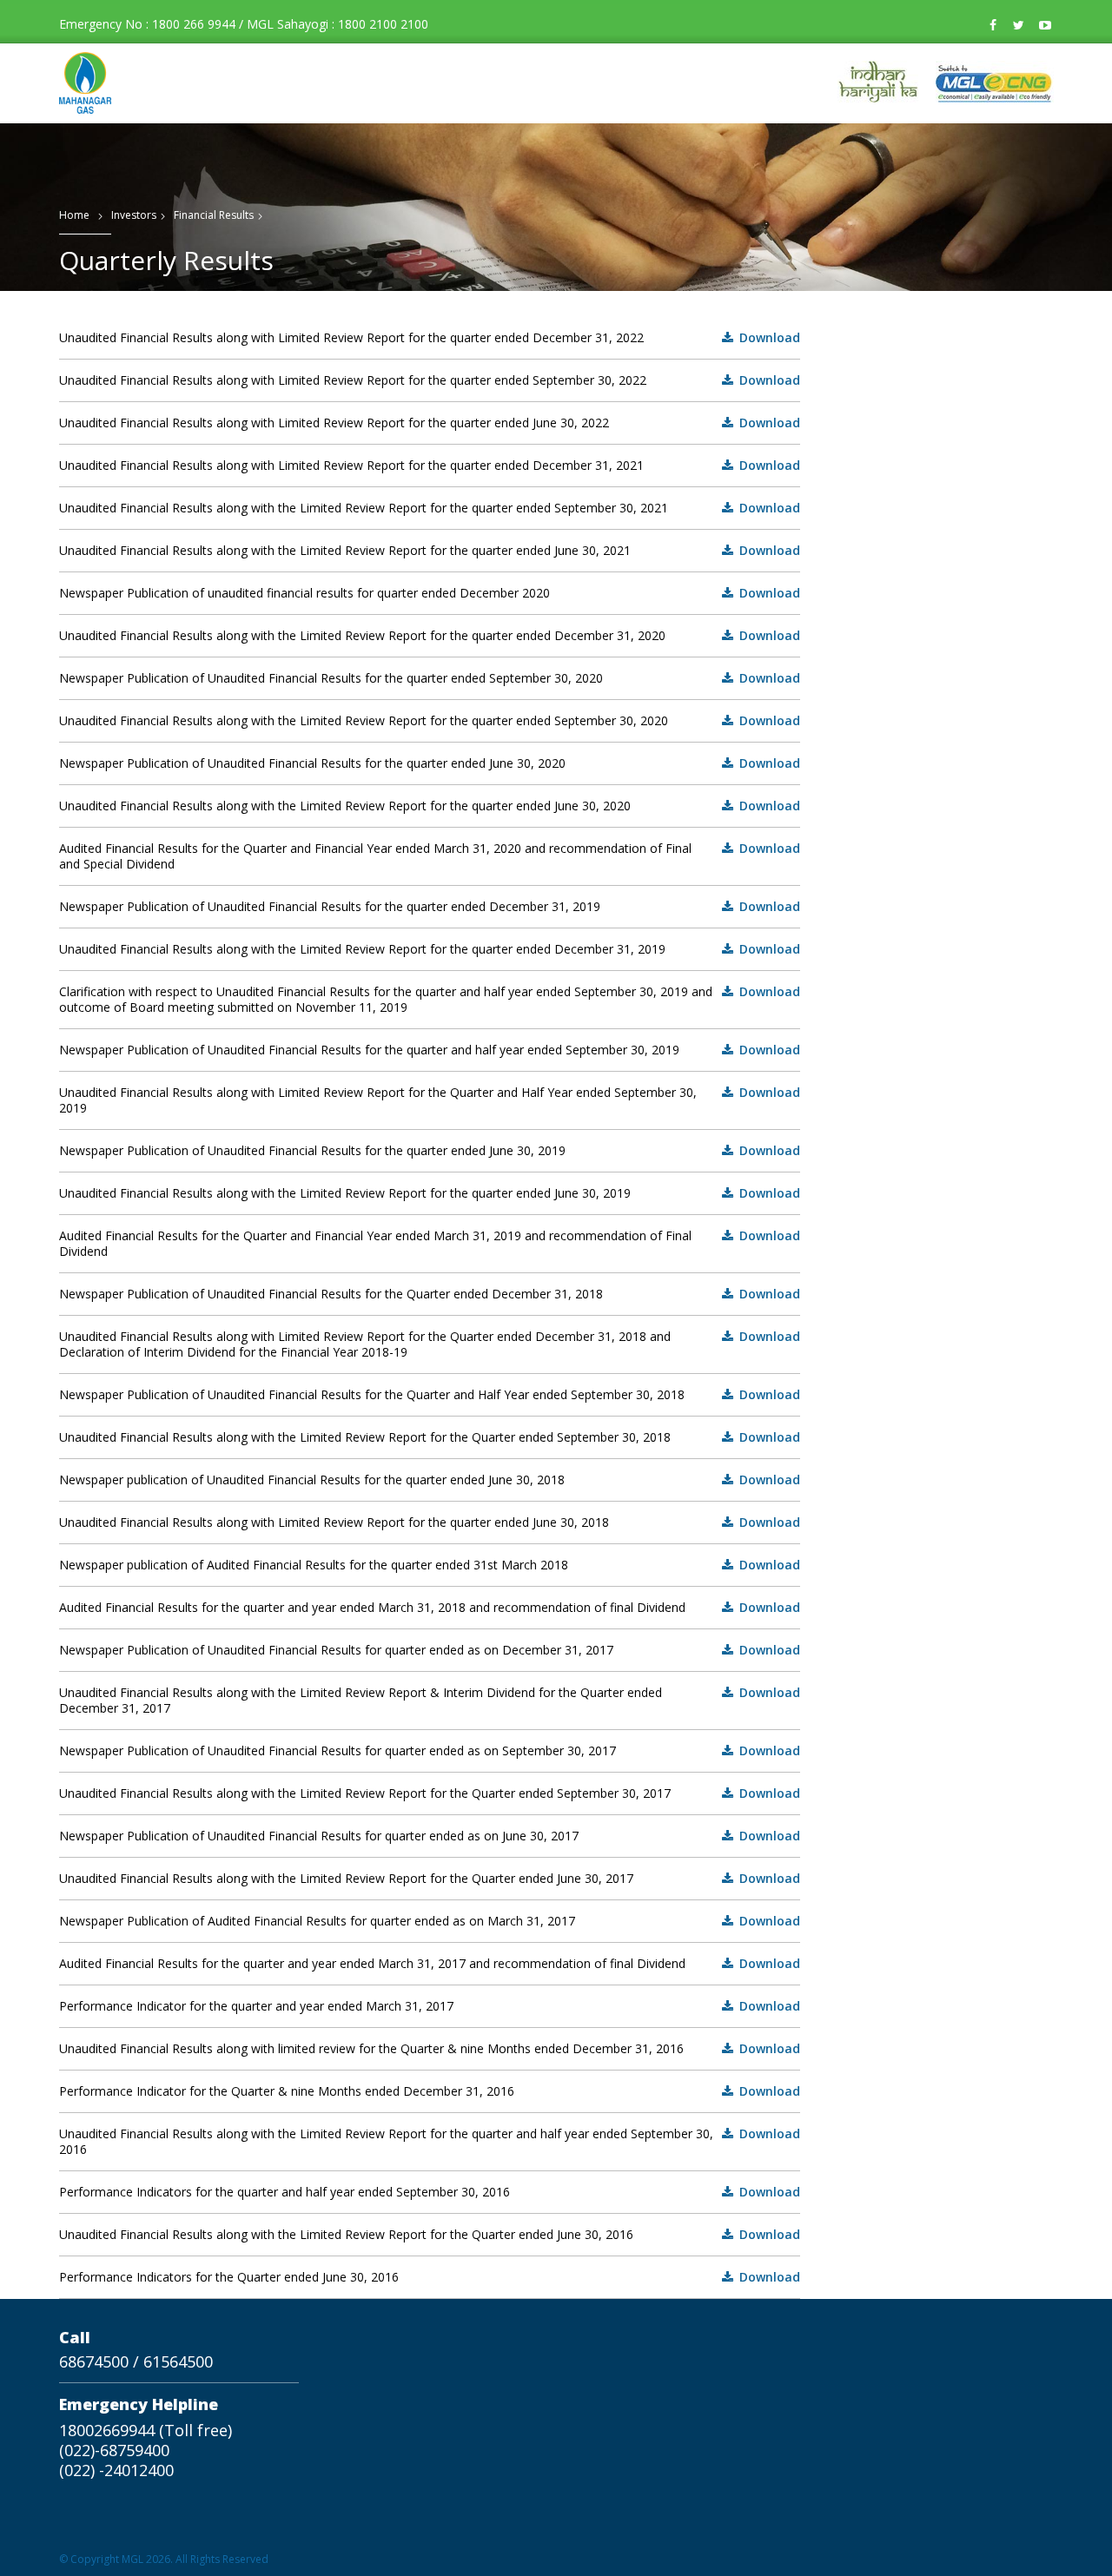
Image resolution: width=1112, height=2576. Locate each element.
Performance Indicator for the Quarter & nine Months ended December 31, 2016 (430, 2091)
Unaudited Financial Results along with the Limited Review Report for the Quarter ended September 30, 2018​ (430, 1437)
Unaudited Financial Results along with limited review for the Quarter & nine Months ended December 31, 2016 (430, 2049)
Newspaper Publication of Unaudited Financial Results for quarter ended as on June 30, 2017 (430, 1836)
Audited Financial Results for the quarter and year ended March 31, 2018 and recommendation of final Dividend (430, 1608)
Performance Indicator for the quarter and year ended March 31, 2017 (430, 2006)
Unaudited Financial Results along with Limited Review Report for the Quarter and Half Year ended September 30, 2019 (430, 1100)
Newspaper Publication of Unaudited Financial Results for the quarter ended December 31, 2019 (430, 907)
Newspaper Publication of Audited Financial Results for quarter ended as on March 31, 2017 (430, 1921)
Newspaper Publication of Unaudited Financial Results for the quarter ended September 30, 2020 (430, 678)
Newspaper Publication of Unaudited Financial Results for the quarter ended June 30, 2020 (430, 763)
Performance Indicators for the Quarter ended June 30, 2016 (430, 2277)
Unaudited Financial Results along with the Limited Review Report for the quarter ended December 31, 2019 (430, 949)
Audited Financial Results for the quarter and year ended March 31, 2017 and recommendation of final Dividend (430, 1964)
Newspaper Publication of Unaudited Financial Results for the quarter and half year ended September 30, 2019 (430, 1050)
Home (74, 215)
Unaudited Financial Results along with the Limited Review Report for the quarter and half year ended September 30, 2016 (430, 2142)
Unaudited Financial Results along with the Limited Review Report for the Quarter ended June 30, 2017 (430, 1879)
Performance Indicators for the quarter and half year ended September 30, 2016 (430, 2192)
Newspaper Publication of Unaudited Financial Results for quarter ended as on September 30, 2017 (430, 1751)
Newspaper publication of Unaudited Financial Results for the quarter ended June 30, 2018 (430, 1480)
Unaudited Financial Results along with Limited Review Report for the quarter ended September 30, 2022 (430, 380)
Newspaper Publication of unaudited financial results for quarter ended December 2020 (430, 593)
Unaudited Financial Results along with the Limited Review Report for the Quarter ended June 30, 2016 (430, 2235)
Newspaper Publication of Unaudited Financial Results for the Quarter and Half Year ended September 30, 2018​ (430, 1395)
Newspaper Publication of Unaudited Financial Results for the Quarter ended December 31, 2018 (430, 1294)
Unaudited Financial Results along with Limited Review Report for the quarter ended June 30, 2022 (430, 423)
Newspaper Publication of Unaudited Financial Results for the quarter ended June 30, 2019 (430, 1151)
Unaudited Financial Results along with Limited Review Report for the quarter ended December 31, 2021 (430, 466)
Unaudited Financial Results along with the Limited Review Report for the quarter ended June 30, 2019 (430, 1193)
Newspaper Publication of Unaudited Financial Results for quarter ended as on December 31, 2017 (430, 1650)
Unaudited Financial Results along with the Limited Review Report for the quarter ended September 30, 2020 (430, 721)
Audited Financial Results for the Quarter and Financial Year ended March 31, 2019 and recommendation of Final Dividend (430, 1244)
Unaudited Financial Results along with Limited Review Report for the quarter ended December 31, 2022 (430, 338)
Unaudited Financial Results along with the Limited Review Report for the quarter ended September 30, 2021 (430, 508)
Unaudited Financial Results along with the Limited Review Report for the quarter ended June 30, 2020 (430, 806)
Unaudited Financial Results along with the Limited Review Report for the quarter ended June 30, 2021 (430, 551)
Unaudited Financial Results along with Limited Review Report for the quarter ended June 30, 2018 (430, 1522)
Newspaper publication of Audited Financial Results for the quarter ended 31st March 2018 (430, 1565)
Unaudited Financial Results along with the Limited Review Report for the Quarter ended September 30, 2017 (430, 1793)
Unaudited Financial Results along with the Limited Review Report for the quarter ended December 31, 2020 (430, 636)
